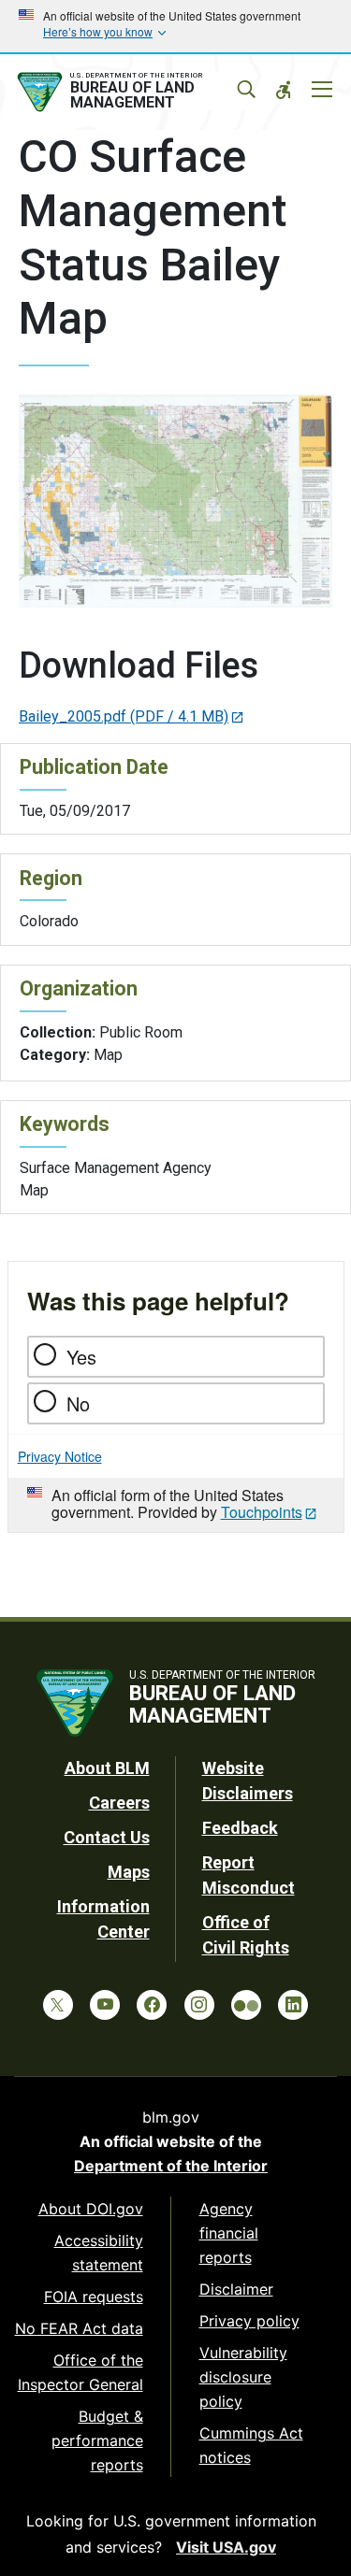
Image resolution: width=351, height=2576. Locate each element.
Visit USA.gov (226, 2547)
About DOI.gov (91, 2209)
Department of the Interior (171, 2166)
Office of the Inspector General (80, 2372)
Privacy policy (249, 2321)
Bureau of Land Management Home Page (133, 93)
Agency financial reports (229, 2233)
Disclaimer (236, 2289)
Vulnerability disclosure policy (243, 2377)
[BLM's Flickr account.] (246, 2005)
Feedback (240, 1828)
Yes (81, 1357)
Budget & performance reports (97, 2440)
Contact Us (107, 1837)
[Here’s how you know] (175, 26)
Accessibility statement (99, 2253)
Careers (119, 1803)
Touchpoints (262, 1512)
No (78, 1403)
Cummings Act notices (251, 2445)
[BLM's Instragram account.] (199, 2005)
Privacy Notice (60, 1456)
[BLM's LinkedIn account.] (293, 2005)
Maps (129, 1872)
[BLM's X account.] (58, 2005)
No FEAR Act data (79, 2328)
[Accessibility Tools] (284, 90)
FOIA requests (94, 2297)
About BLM (107, 1768)
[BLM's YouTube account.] (105, 2005)
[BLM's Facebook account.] (152, 2005)
